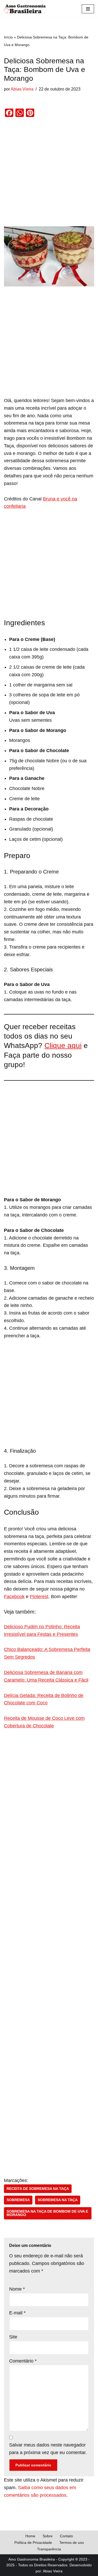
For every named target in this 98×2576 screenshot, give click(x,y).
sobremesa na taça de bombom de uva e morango (47, 2213)
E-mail (17, 2313)
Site (13, 2337)
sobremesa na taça (58, 2200)
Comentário (23, 2361)
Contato (66, 2536)
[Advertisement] (49, 175)
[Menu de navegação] (88, 9)
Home (30, 2536)
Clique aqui (63, 1045)
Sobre (48, 2536)
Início (8, 37)
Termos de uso (72, 2543)
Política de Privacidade (33, 2543)
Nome (17, 2289)
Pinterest (39, 1597)
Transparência (49, 2549)
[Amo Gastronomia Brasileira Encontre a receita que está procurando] (25, 9)
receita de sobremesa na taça (38, 2189)
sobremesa (18, 2200)
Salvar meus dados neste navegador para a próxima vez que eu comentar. (48, 2449)
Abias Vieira (22, 89)
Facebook (14, 1597)
